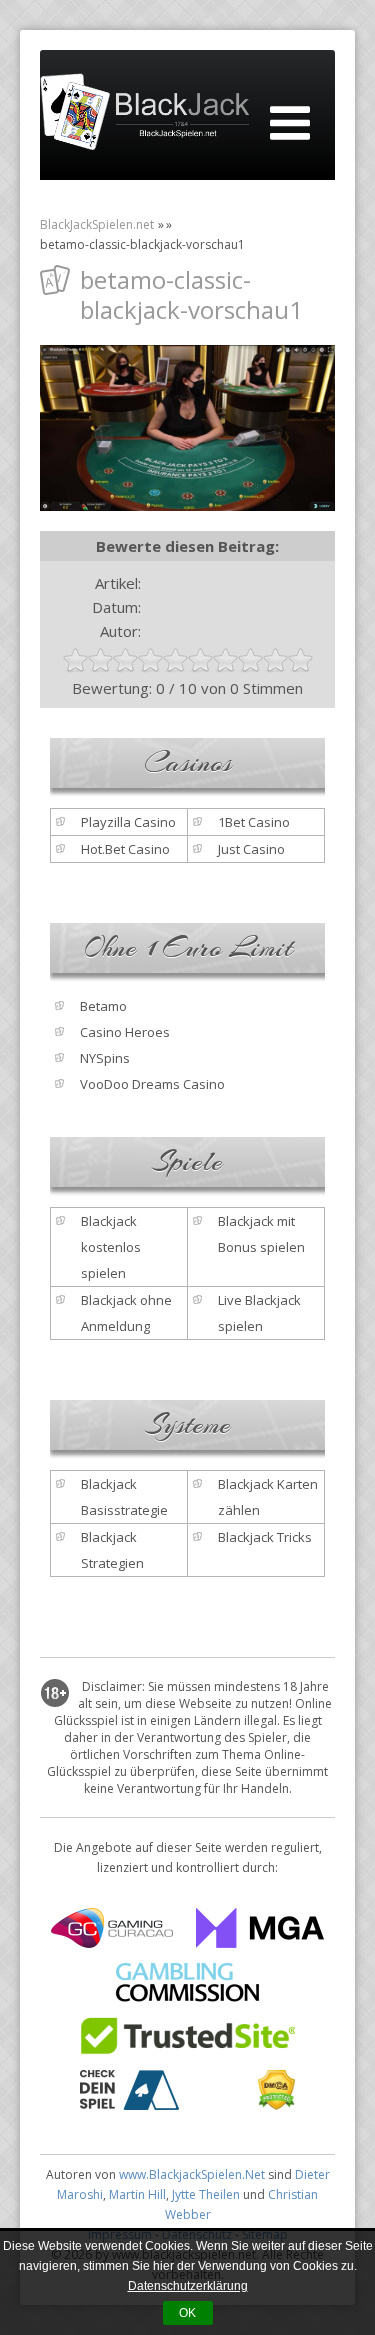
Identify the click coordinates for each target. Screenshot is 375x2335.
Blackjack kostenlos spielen (111, 1247)
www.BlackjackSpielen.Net (192, 2174)
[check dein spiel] (129, 2104)
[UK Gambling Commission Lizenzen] (187, 1996)
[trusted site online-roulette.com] (187, 2050)
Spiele (187, 1162)
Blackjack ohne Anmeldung (126, 1313)
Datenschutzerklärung (188, 2286)
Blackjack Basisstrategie (124, 1497)
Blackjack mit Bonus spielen (261, 1234)
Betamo (103, 1006)
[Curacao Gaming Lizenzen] (112, 1942)
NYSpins (105, 1058)
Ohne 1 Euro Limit (188, 948)
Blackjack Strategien (112, 1550)
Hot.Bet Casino (125, 849)
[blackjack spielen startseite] (145, 115)
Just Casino (251, 849)
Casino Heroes (125, 1032)
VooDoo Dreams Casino (152, 1084)
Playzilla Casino (128, 822)
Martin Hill (137, 2194)
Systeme (188, 1425)
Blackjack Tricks (265, 1537)
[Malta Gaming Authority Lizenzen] (260, 1942)
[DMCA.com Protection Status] (276, 2104)
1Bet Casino (254, 822)
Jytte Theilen (206, 2194)
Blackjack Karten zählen (268, 1497)
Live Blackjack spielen (259, 1313)
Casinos (188, 763)
